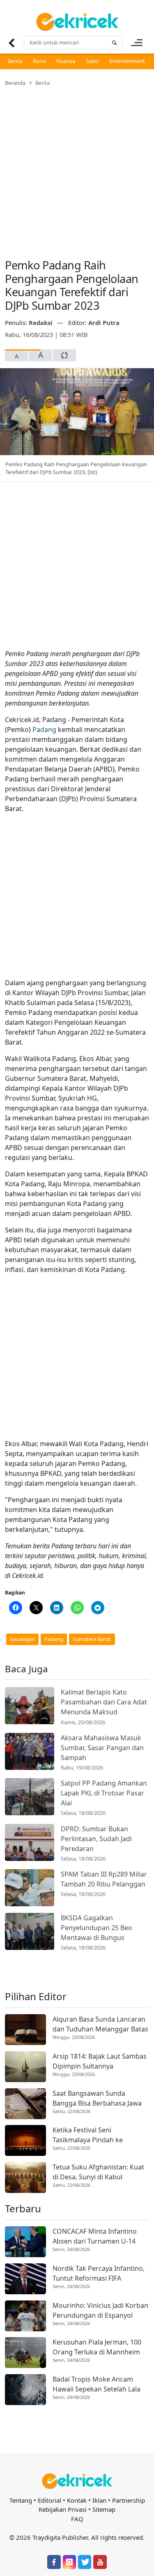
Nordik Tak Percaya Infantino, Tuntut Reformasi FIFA (99, 2273)
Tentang (21, 2500)
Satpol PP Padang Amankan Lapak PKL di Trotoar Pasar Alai (104, 1793)
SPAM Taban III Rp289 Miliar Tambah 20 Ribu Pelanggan (104, 1879)
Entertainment (127, 61)
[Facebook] (54, 2562)
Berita (15, 61)
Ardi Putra (104, 323)
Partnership (129, 2500)
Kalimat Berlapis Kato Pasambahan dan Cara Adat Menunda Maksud (104, 1702)
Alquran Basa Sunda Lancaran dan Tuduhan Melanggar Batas (100, 2024)
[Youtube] (100, 2562)
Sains (92, 61)
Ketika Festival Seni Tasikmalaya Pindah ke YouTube (88, 2135)
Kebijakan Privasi (63, 2509)
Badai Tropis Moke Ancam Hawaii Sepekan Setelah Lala (97, 2384)
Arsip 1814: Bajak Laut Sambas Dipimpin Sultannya (100, 2061)
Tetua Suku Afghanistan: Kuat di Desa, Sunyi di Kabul (98, 2172)
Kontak (77, 2500)
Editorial (49, 2500)
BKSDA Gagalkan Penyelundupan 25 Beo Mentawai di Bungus (97, 1928)
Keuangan (22, 1639)
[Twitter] (85, 2562)
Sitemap (104, 2509)
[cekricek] (77, 2481)
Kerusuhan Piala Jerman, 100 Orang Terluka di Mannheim (97, 2347)
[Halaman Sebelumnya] (11, 43)
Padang (44, 729)
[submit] (114, 43)
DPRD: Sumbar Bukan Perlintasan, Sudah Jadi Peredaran (96, 1839)
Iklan (99, 2500)
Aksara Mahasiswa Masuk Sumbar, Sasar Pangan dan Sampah (102, 1748)
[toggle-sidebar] (137, 43)
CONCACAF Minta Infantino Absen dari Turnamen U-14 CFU (95, 2236)
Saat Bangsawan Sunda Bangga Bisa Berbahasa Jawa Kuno (97, 2098)
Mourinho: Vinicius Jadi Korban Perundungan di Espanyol (100, 2310)
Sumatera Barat (92, 1639)
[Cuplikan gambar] (30, 1706)
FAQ (77, 2519)
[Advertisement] (77, 167)
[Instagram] (69, 2562)
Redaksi (41, 323)
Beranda (15, 83)
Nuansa (66, 61)
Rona (39, 61)
